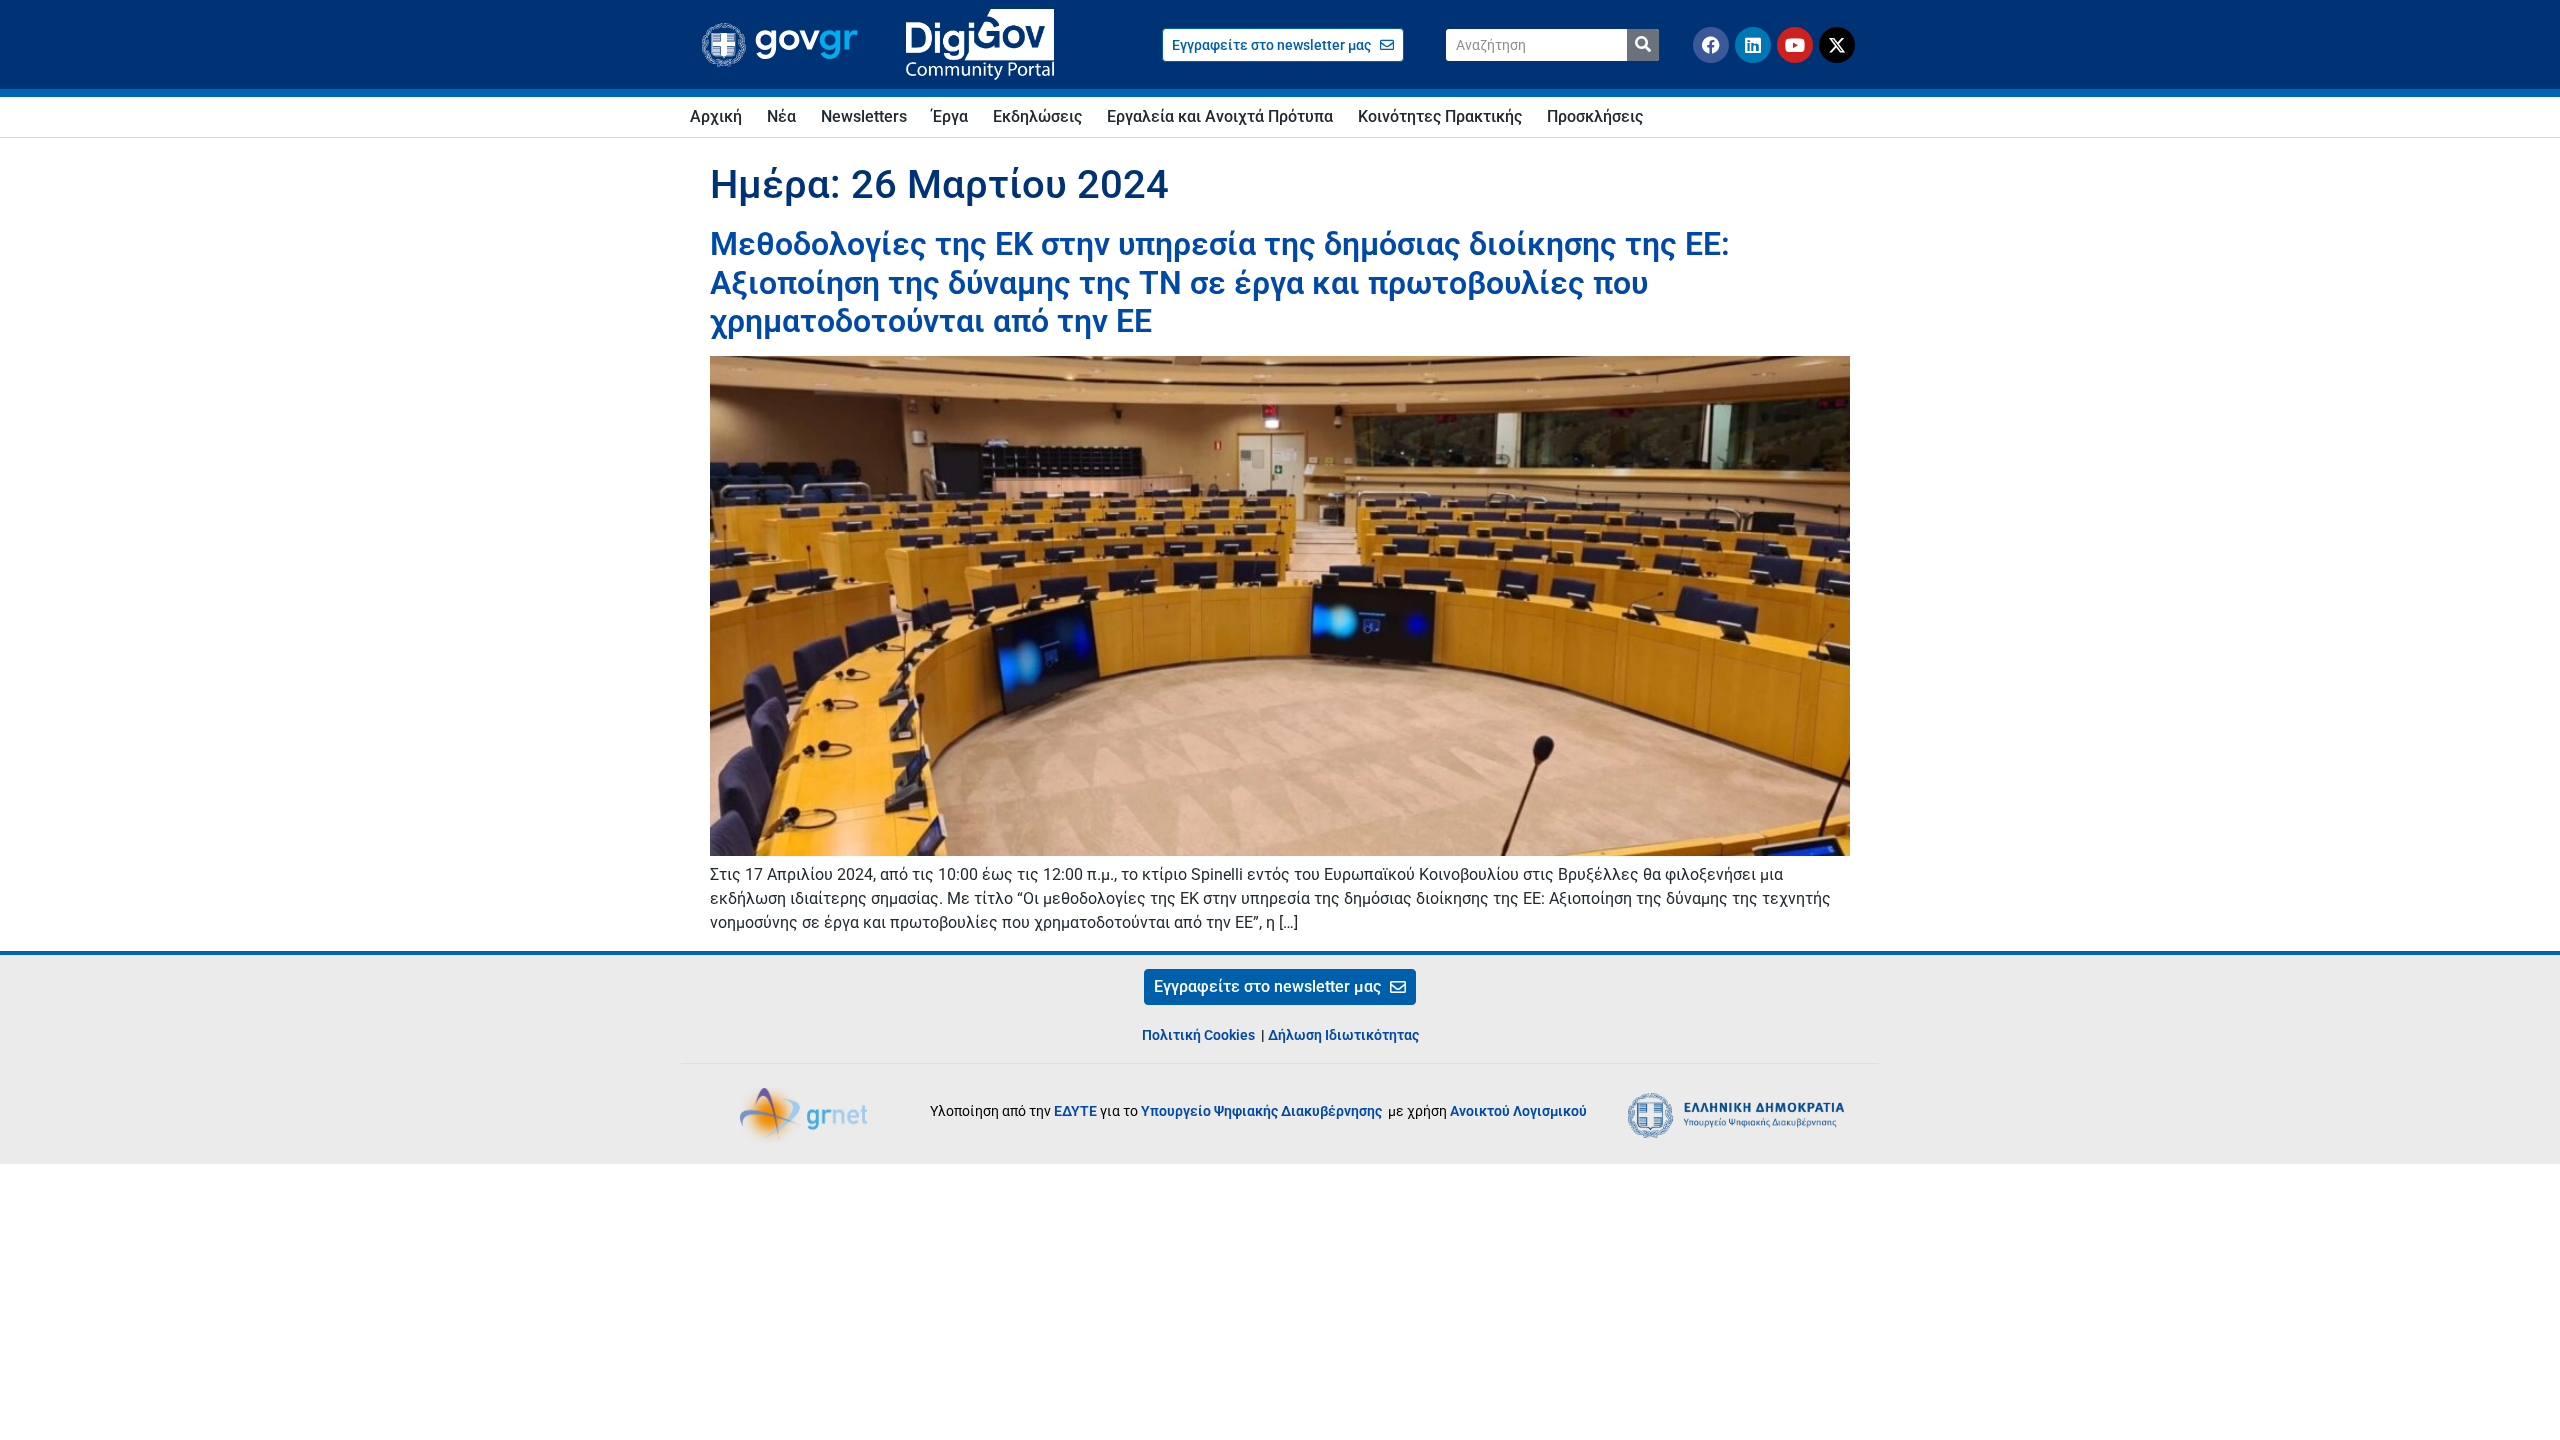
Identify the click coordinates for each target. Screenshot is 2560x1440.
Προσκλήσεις (1595, 116)
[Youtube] (1795, 45)
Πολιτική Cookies (1198, 1035)
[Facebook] (1711, 45)
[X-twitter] (1837, 45)
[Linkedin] (1753, 45)
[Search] (1643, 45)
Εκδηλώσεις (1037, 116)
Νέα (781, 116)
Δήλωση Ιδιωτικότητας (1343, 1035)
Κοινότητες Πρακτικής (1440, 116)
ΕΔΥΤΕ (1075, 1111)
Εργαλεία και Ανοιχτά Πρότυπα (1220, 116)
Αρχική (716, 116)
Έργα (950, 116)
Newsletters (864, 116)
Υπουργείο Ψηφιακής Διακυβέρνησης (1263, 1111)
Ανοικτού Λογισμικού (1518, 1111)
